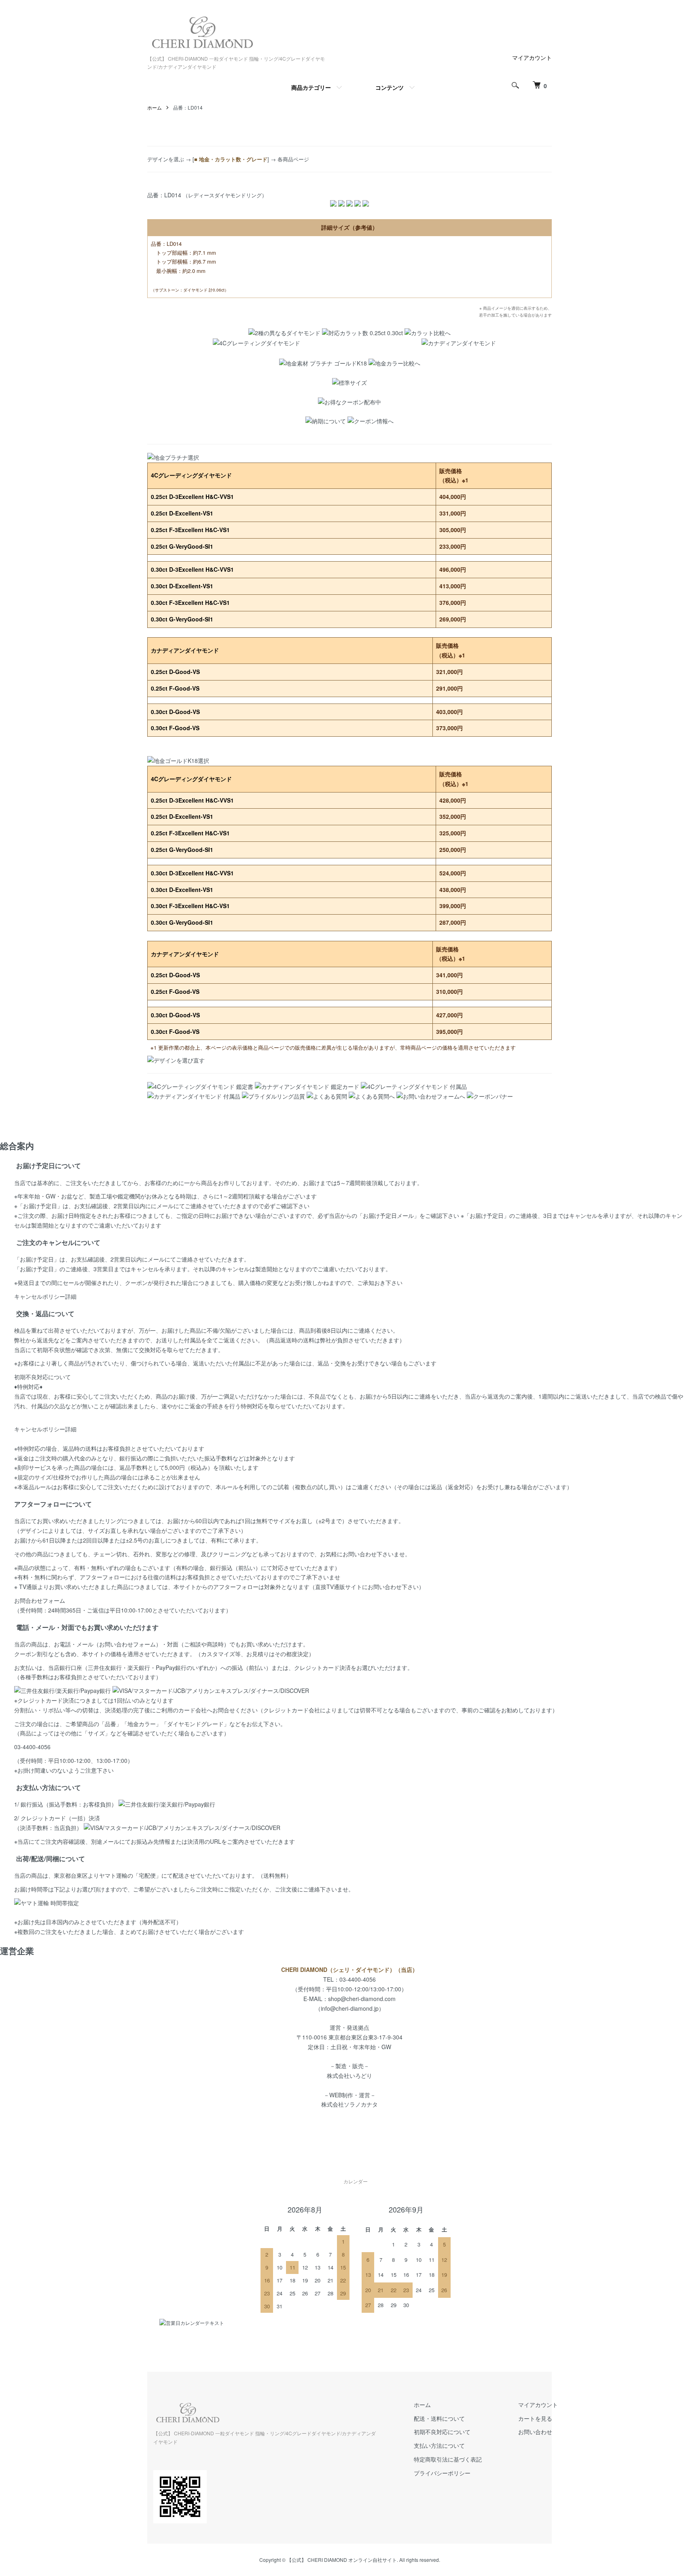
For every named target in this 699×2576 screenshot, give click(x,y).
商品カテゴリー (311, 87)
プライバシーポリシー (442, 2473)
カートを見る (535, 2418)
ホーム (155, 107)
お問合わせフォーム (40, 1600)
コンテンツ (390, 87)
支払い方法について (439, 2445)
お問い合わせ (535, 2432)
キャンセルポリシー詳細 (45, 1296)
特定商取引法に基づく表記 (448, 2459)
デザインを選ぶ (166, 159)
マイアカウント (532, 57)
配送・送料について (439, 2418)
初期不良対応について (42, 1377)
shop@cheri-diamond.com (362, 1999)
